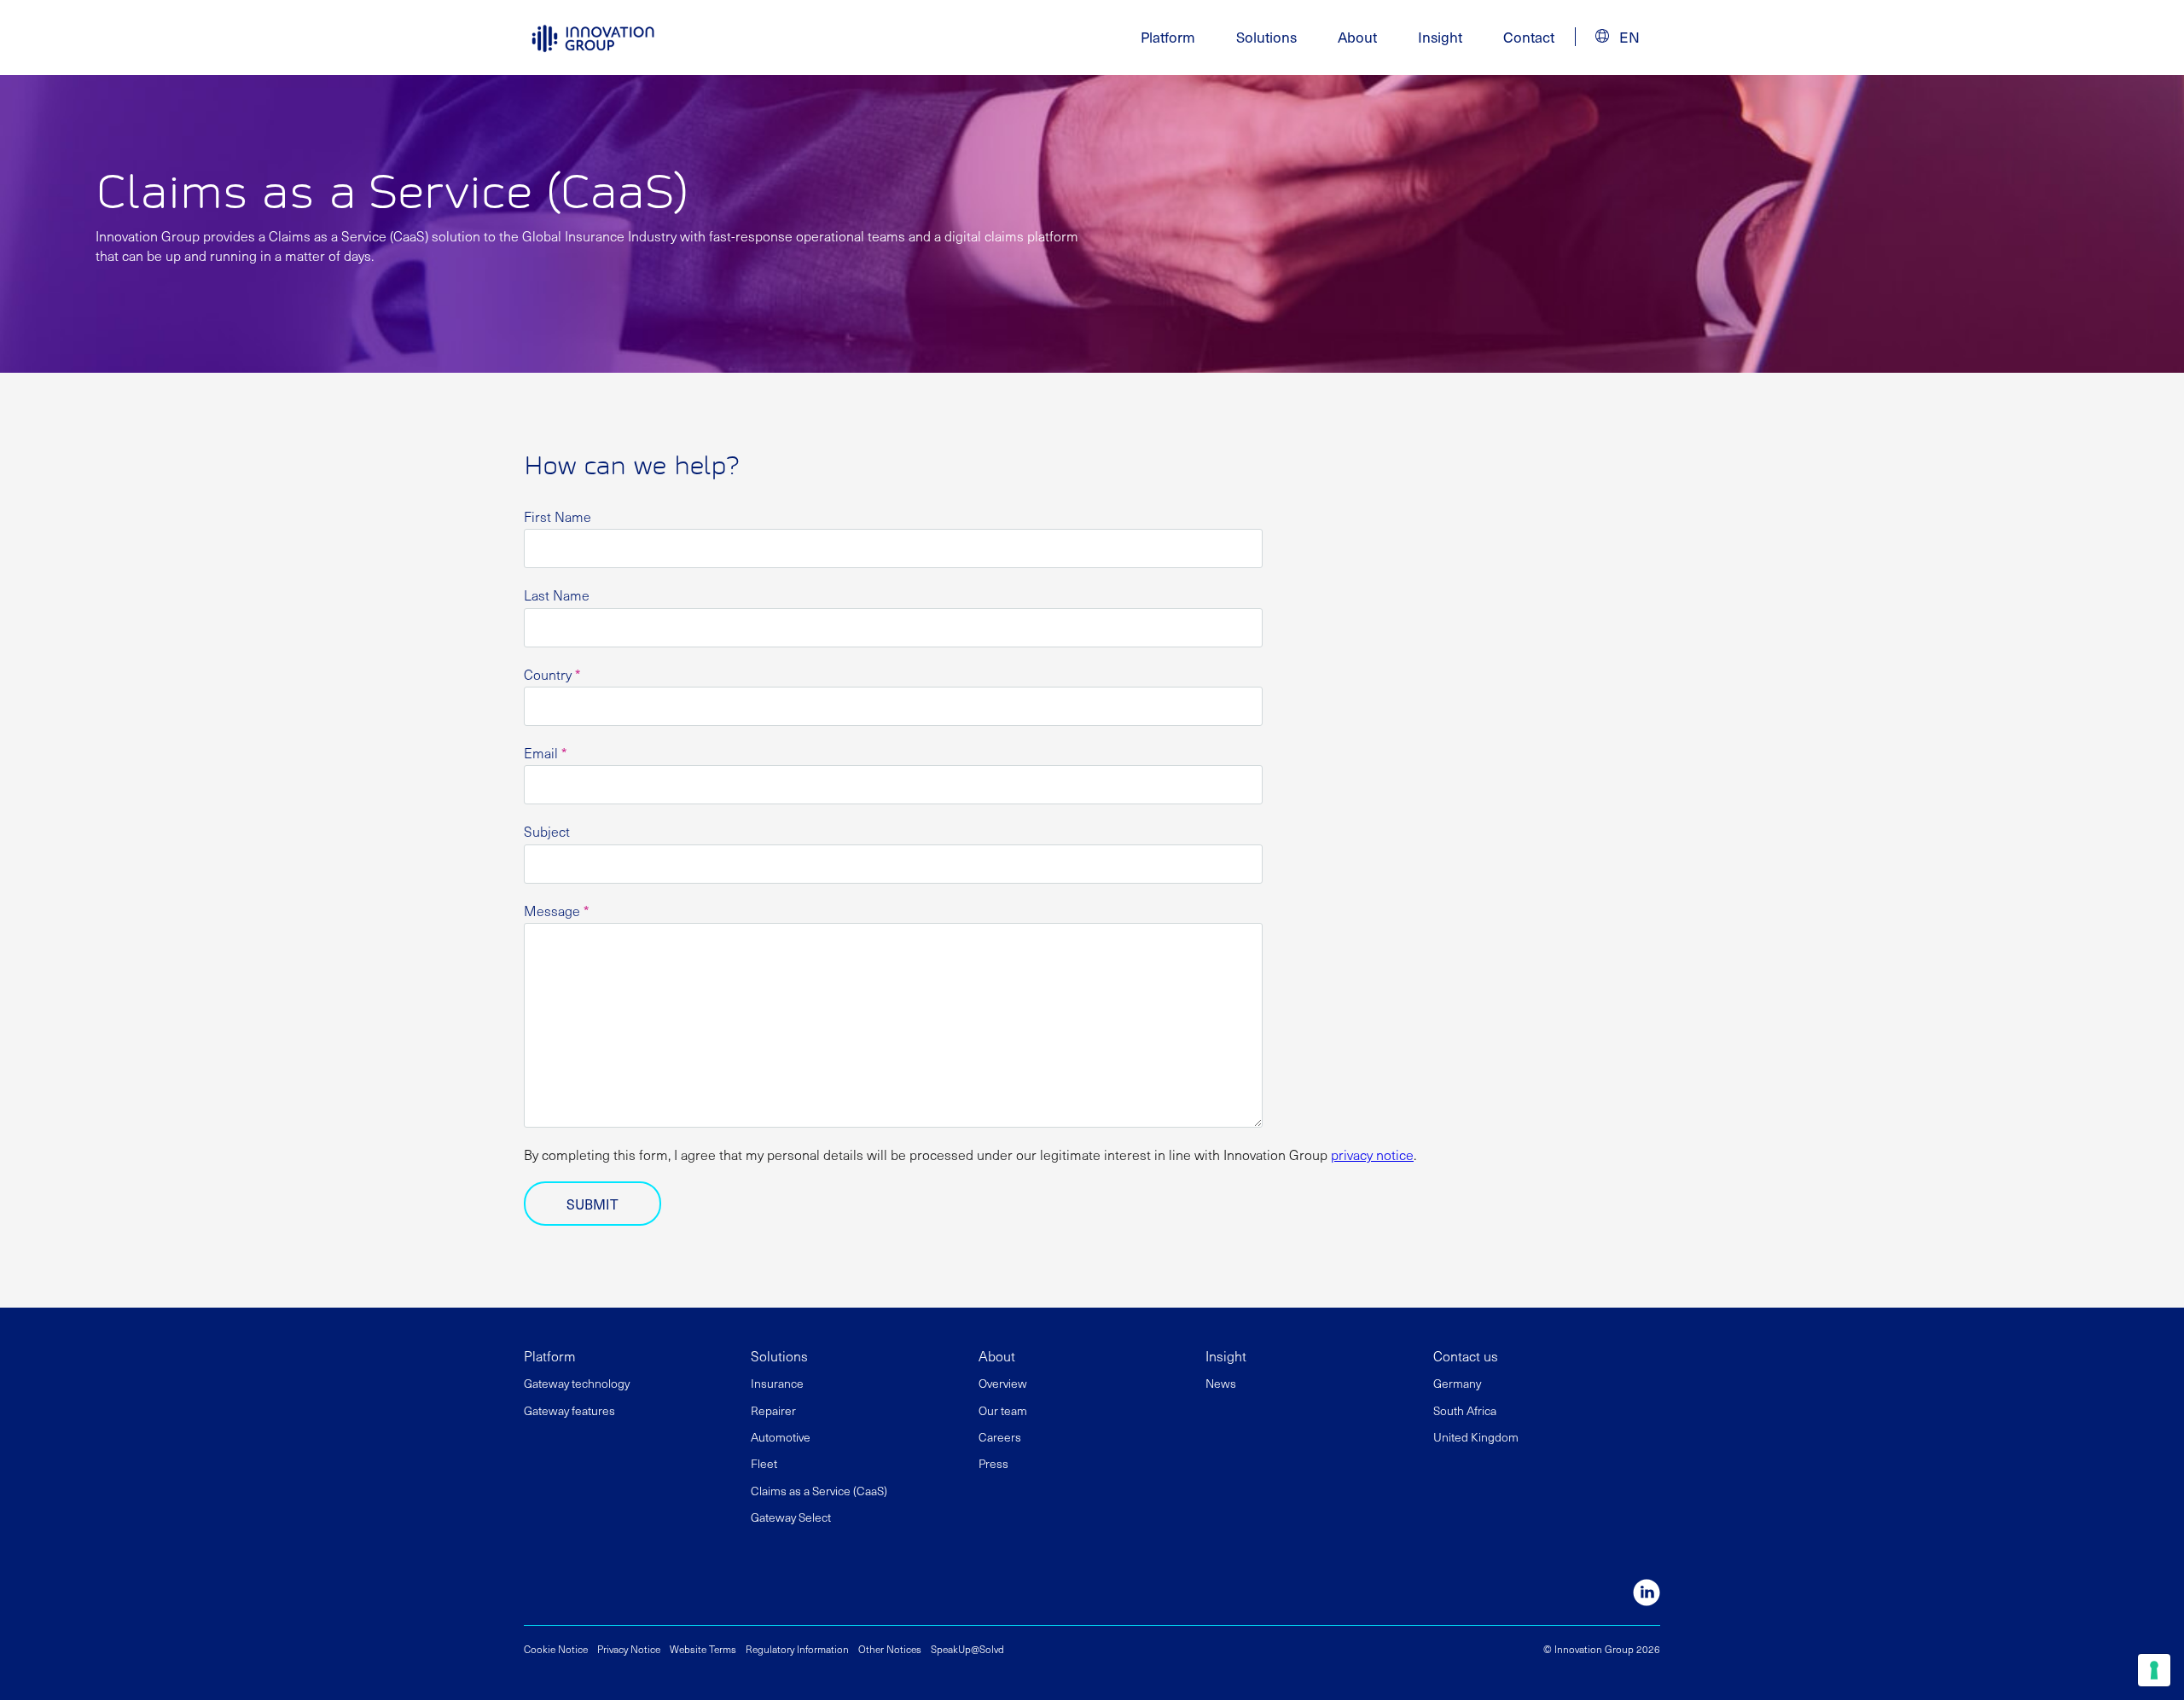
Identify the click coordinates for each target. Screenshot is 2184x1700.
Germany (1457, 1383)
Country (552, 674)
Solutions (779, 1355)
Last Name (557, 595)
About (997, 1355)
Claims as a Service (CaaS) (819, 1491)
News (1221, 1383)
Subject (547, 831)
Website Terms (703, 1649)
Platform (550, 1355)
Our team (1003, 1410)
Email (545, 753)
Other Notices (890, 1649)
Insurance (777, 1383)
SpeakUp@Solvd (967, 1649)
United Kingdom (1476, 1437)
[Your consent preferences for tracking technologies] (2154, 1670)
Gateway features (569, 1410)
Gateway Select (791, 1517)
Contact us (1466, 1355)
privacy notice (1372, 1154)
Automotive (781, 1437)
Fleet (764, 1463)
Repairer (773, 1410)
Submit (592, 1204)
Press (993, 1463)
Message (556, 911)
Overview (1003, 1383)
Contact (1529, 37)
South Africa (1465, 1410)
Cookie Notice (556, 1649)
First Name (558, 516)
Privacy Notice (629, 1649)
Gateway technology (577, 1383)
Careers (1000, 1437)
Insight (1440, 37)
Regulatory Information (797, 1649)
